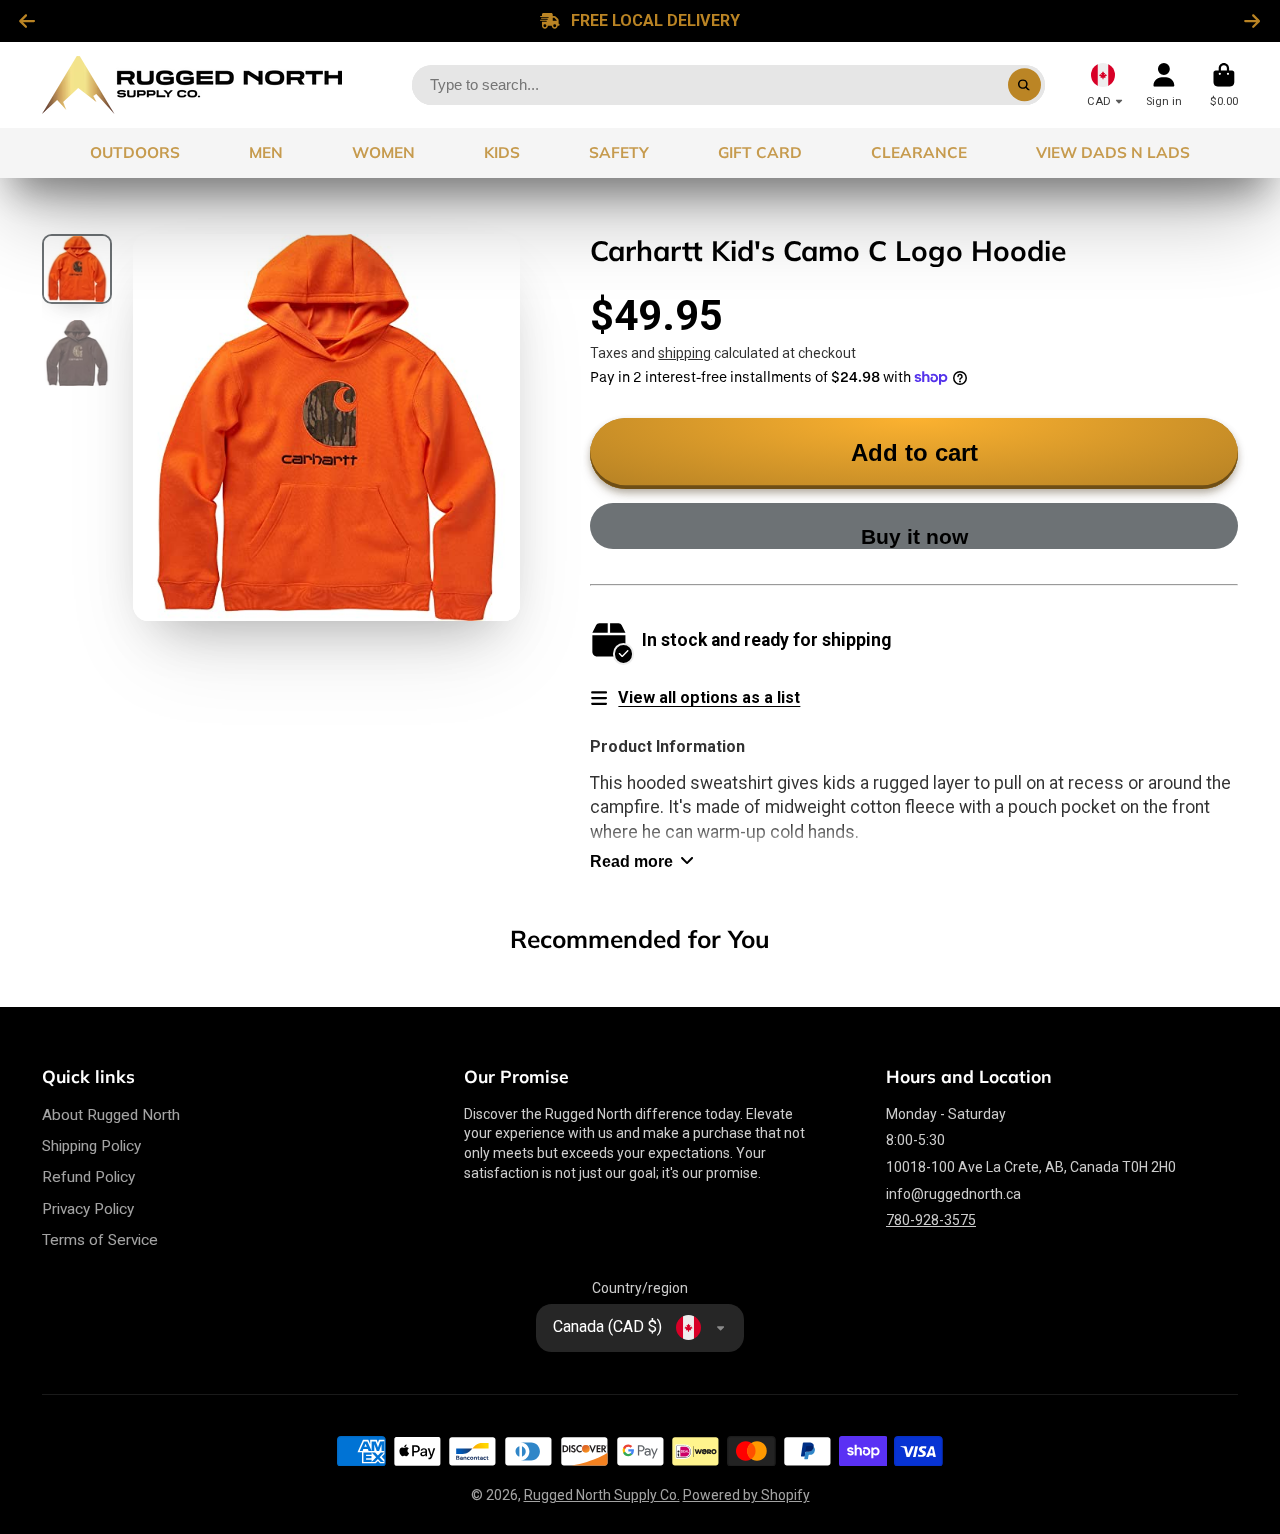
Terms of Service (100, 1240)
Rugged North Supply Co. (602, 1495)
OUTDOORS (135, 152)
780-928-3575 (931, 1220)
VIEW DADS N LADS (1113, 152)
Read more (631, 861)
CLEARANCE (919, 152)
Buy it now (914, 536)
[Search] (1025, 85)
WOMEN (383, 152)
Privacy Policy (88, 1209)
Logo (192, 85)
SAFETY (619, 152)
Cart (1224, 84)
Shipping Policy (91, 1146)
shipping (684, 353)
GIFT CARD (760, 152)
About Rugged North (111, 1115)
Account (1164, 84)
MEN (266, 152)
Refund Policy (88, 1177)
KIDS (502, 152)
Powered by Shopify (746, 1495)
